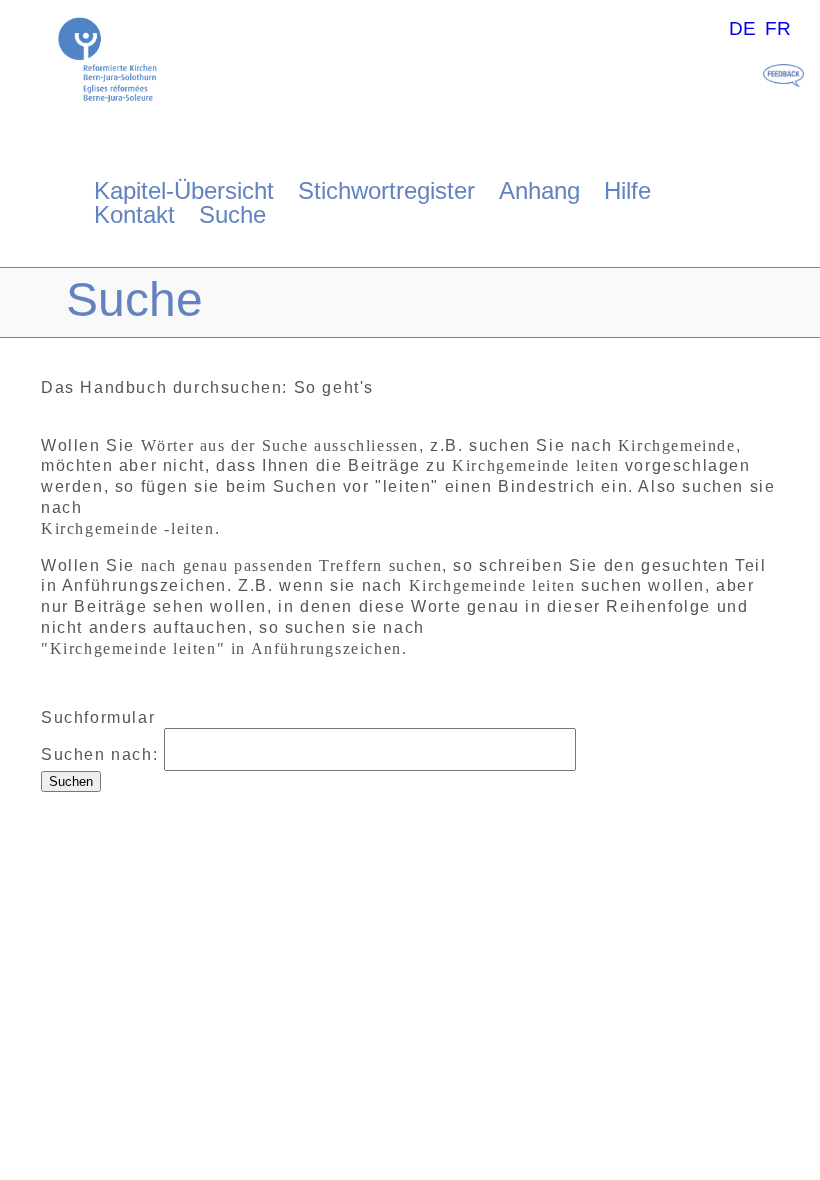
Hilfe (627, 190)
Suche (232, 214)
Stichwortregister (386, 190)
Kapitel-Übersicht (184, 190)
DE (742, 28)
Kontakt (134, 214)
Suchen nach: (99, 754)
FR (778, 28)
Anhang (539, 190)
